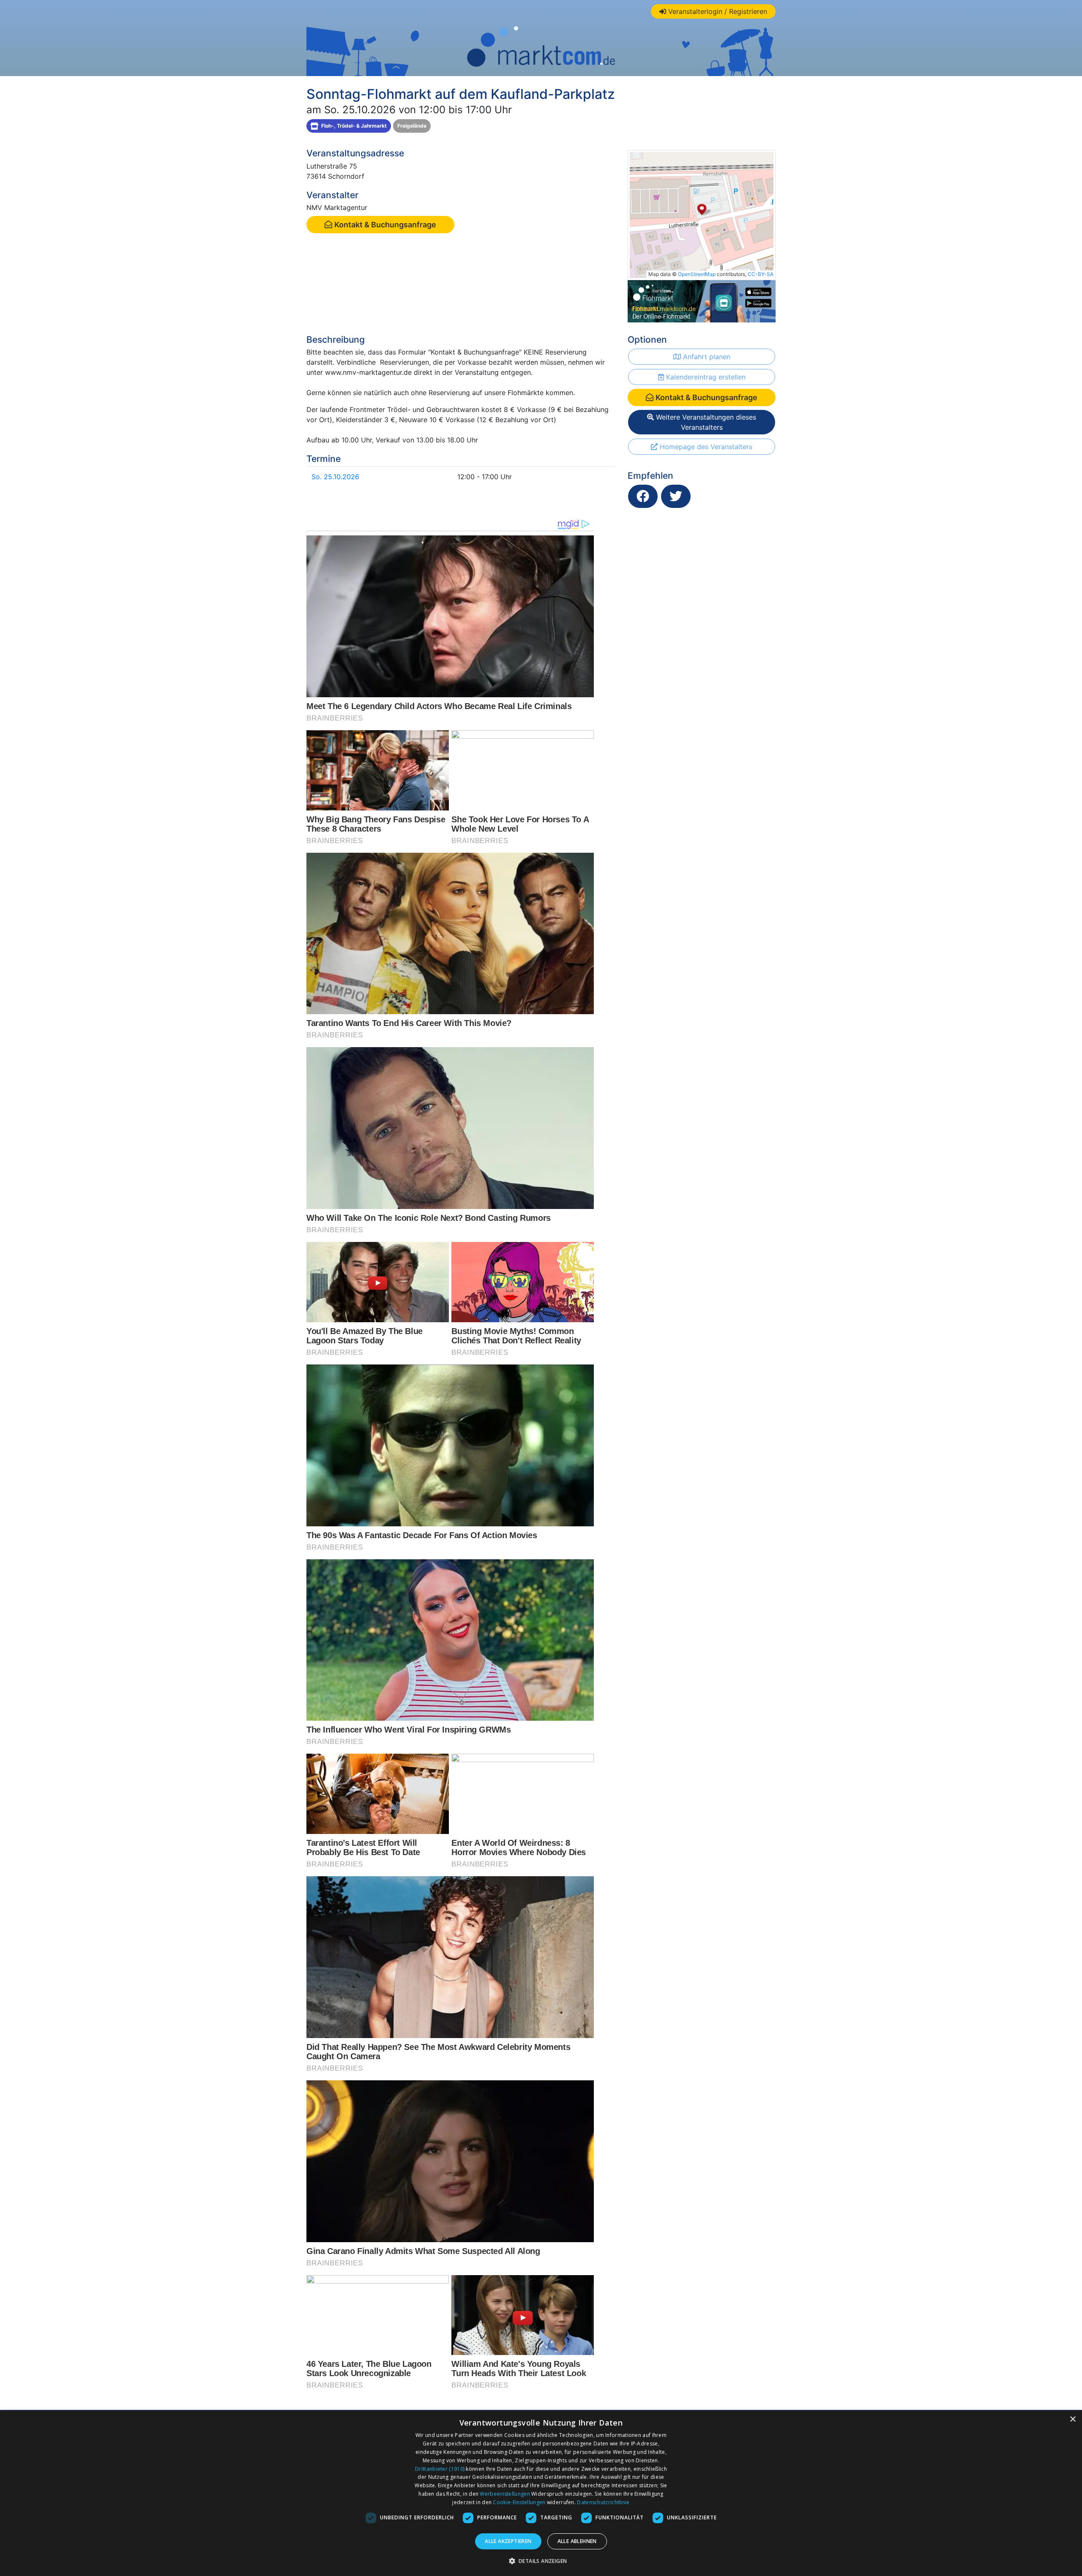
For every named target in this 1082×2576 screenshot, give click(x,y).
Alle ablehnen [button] (577, 2541)
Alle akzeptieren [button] (508, 2541)
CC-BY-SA (761, 274)
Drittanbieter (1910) (440, 2469)
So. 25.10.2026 (335, 477)
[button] (541, 2561)
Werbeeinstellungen (505, 2494)
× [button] (1072, 2419)
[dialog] (541, 2493)
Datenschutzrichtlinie (603, 2502)
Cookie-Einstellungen (519, 2502)
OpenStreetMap (697, 274)
